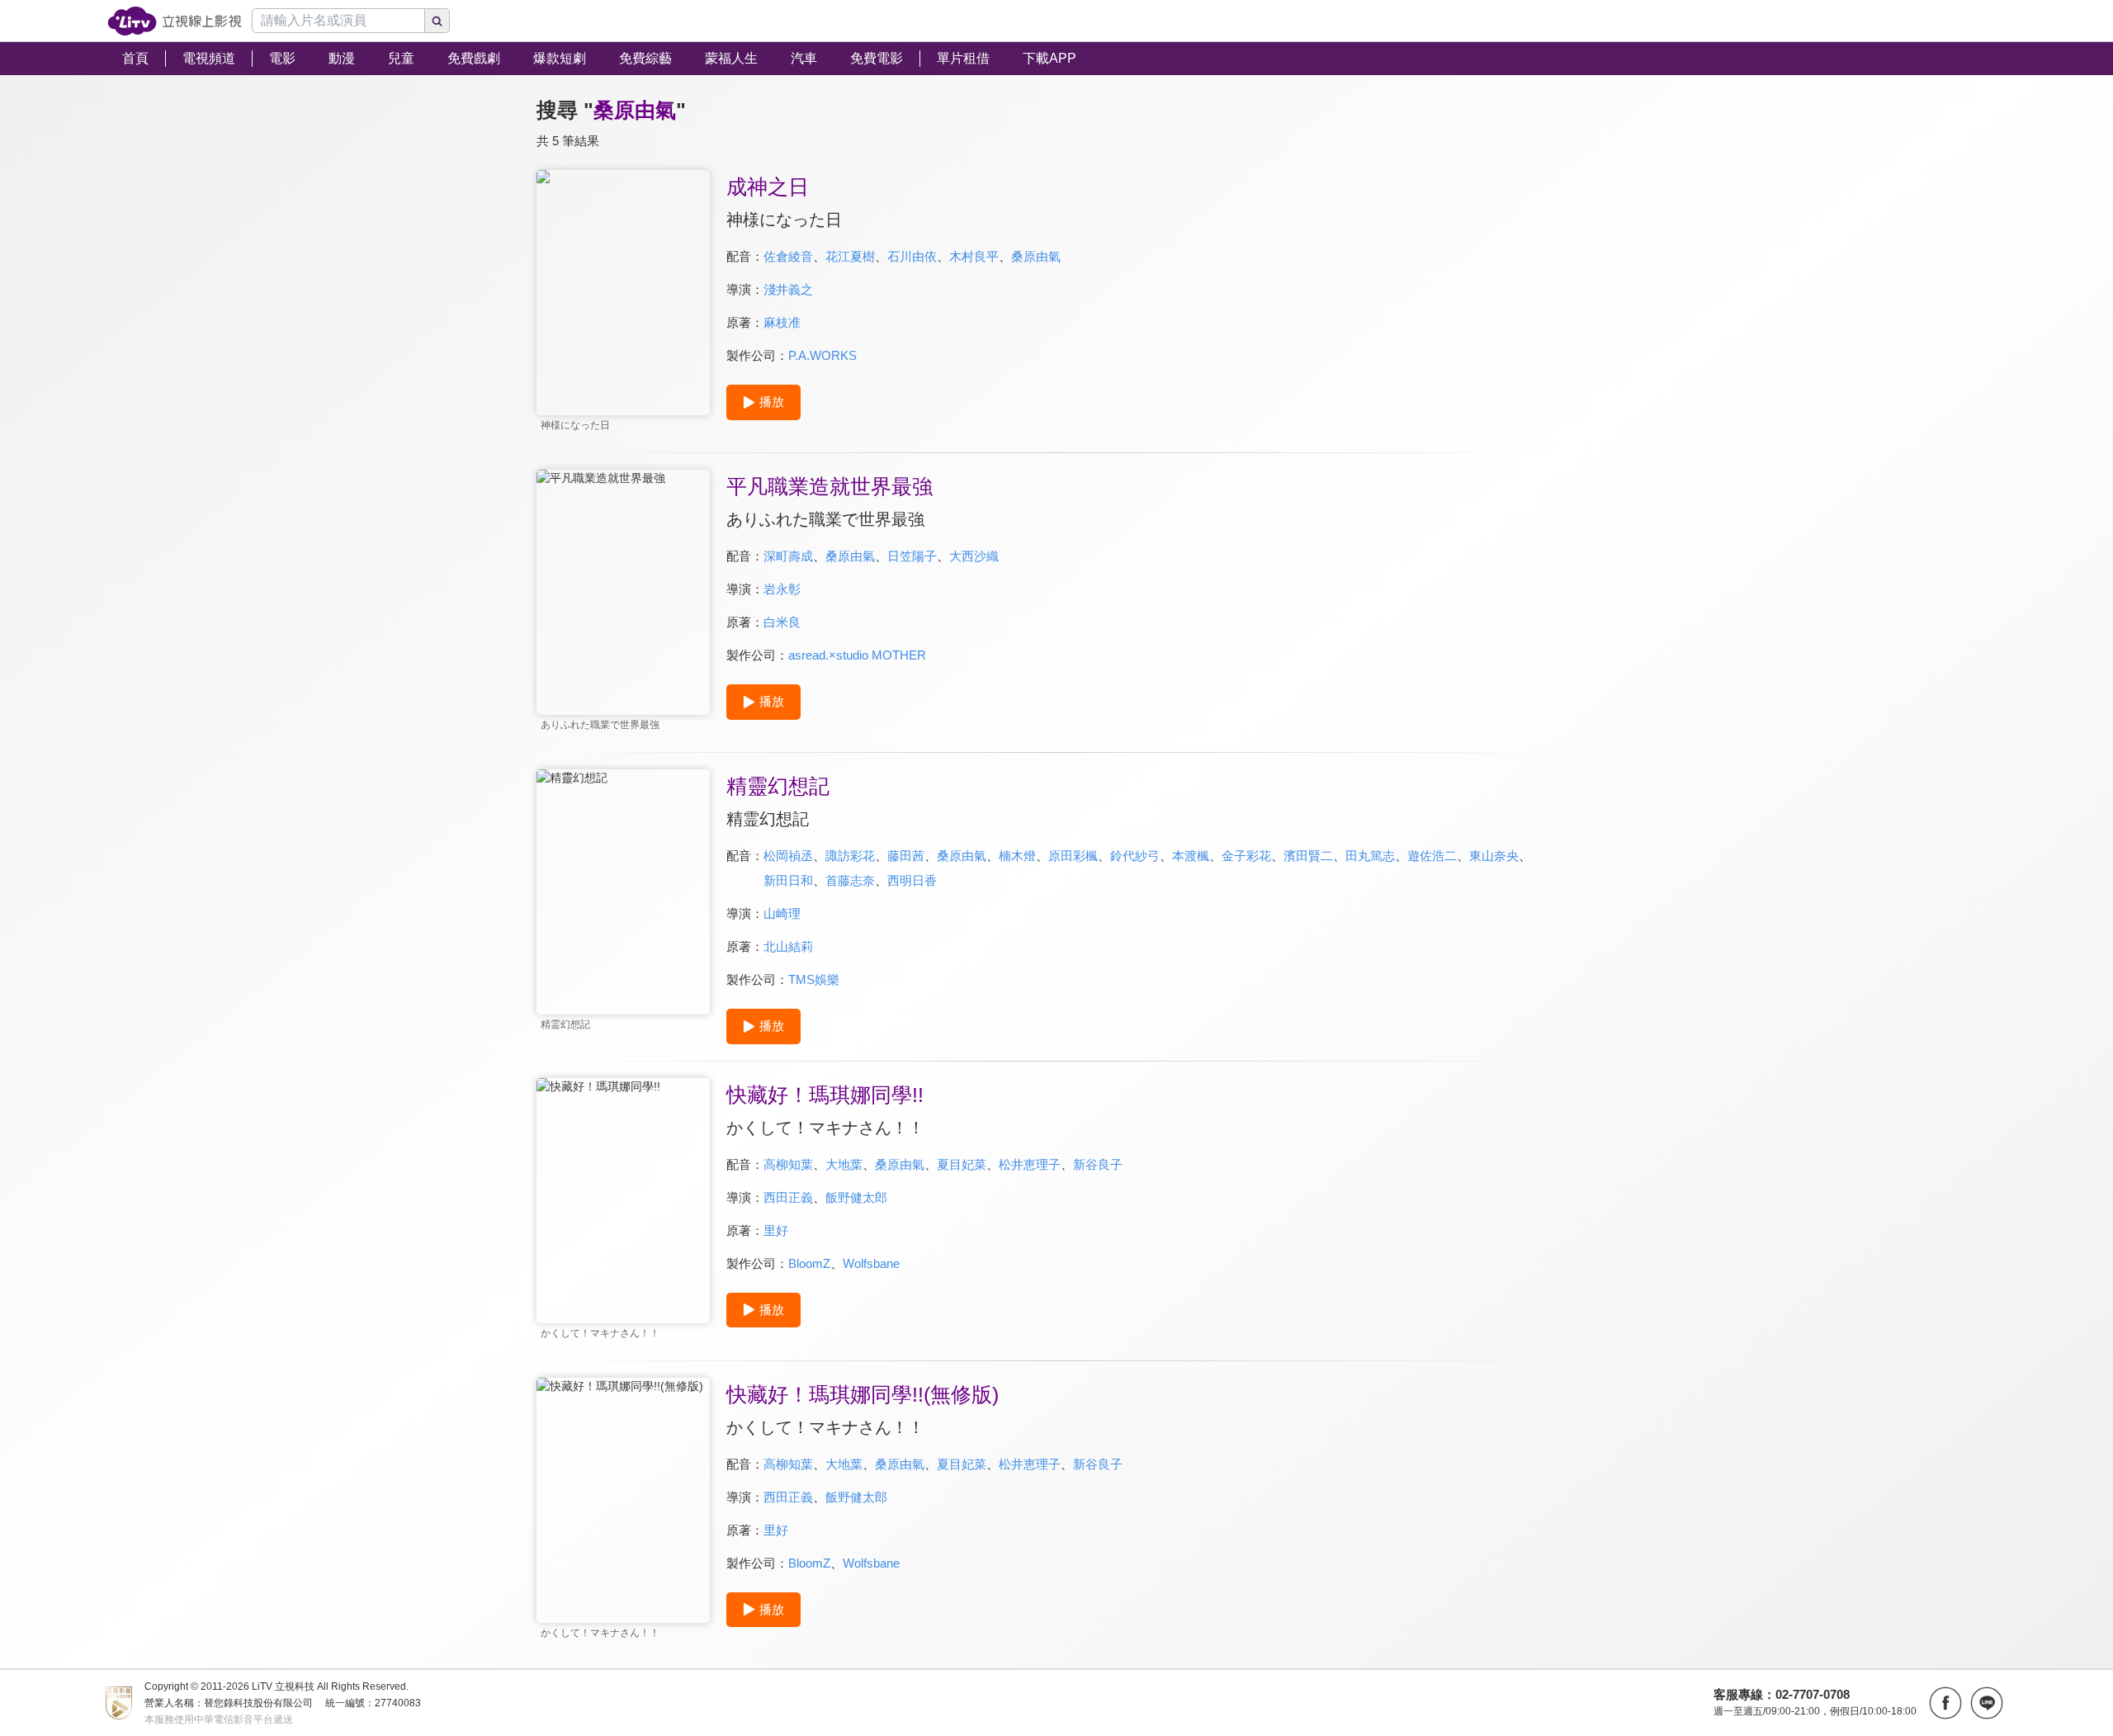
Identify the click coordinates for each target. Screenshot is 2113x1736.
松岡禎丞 (788, 856)
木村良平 (974, 256)
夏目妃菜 (962, 1164)
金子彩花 (1246, 856)
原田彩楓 (1073, 856)
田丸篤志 (1370, 856)
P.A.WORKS (823, 355)
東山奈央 (1494, 856)
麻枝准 (782, 322)
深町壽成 (788, 556)
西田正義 (788, 1197)
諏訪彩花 (850, 856)
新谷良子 (1098, 1164)
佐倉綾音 (788, 256)
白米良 (782, 622)
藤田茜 (906, 856)
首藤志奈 (850, 880)
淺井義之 (788, 289)
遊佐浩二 (1432, 856)
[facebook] (1945, 1703)
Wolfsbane (871, 1263)
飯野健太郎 (856, 1197)
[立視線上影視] (175, 21)
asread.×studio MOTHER (857, 655)
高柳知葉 (788, 1164)
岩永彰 (782, 589)
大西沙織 (974, 556)
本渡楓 (1191, 856)
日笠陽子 (912, 556)
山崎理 (782, 913)
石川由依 (912, 256)
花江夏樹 (850, 256)
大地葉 (844, 1164)
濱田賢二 (1308, 856)
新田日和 (788, 880)
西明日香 (912, 880)
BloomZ (809, 1263)
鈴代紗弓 (1135, 856)
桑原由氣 (1036, 256)
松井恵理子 (1030, 1164)
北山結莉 (788, 946)
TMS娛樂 (814, 979)
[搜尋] (437, 21)
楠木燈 (1017, 856)
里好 (776, 1230)
